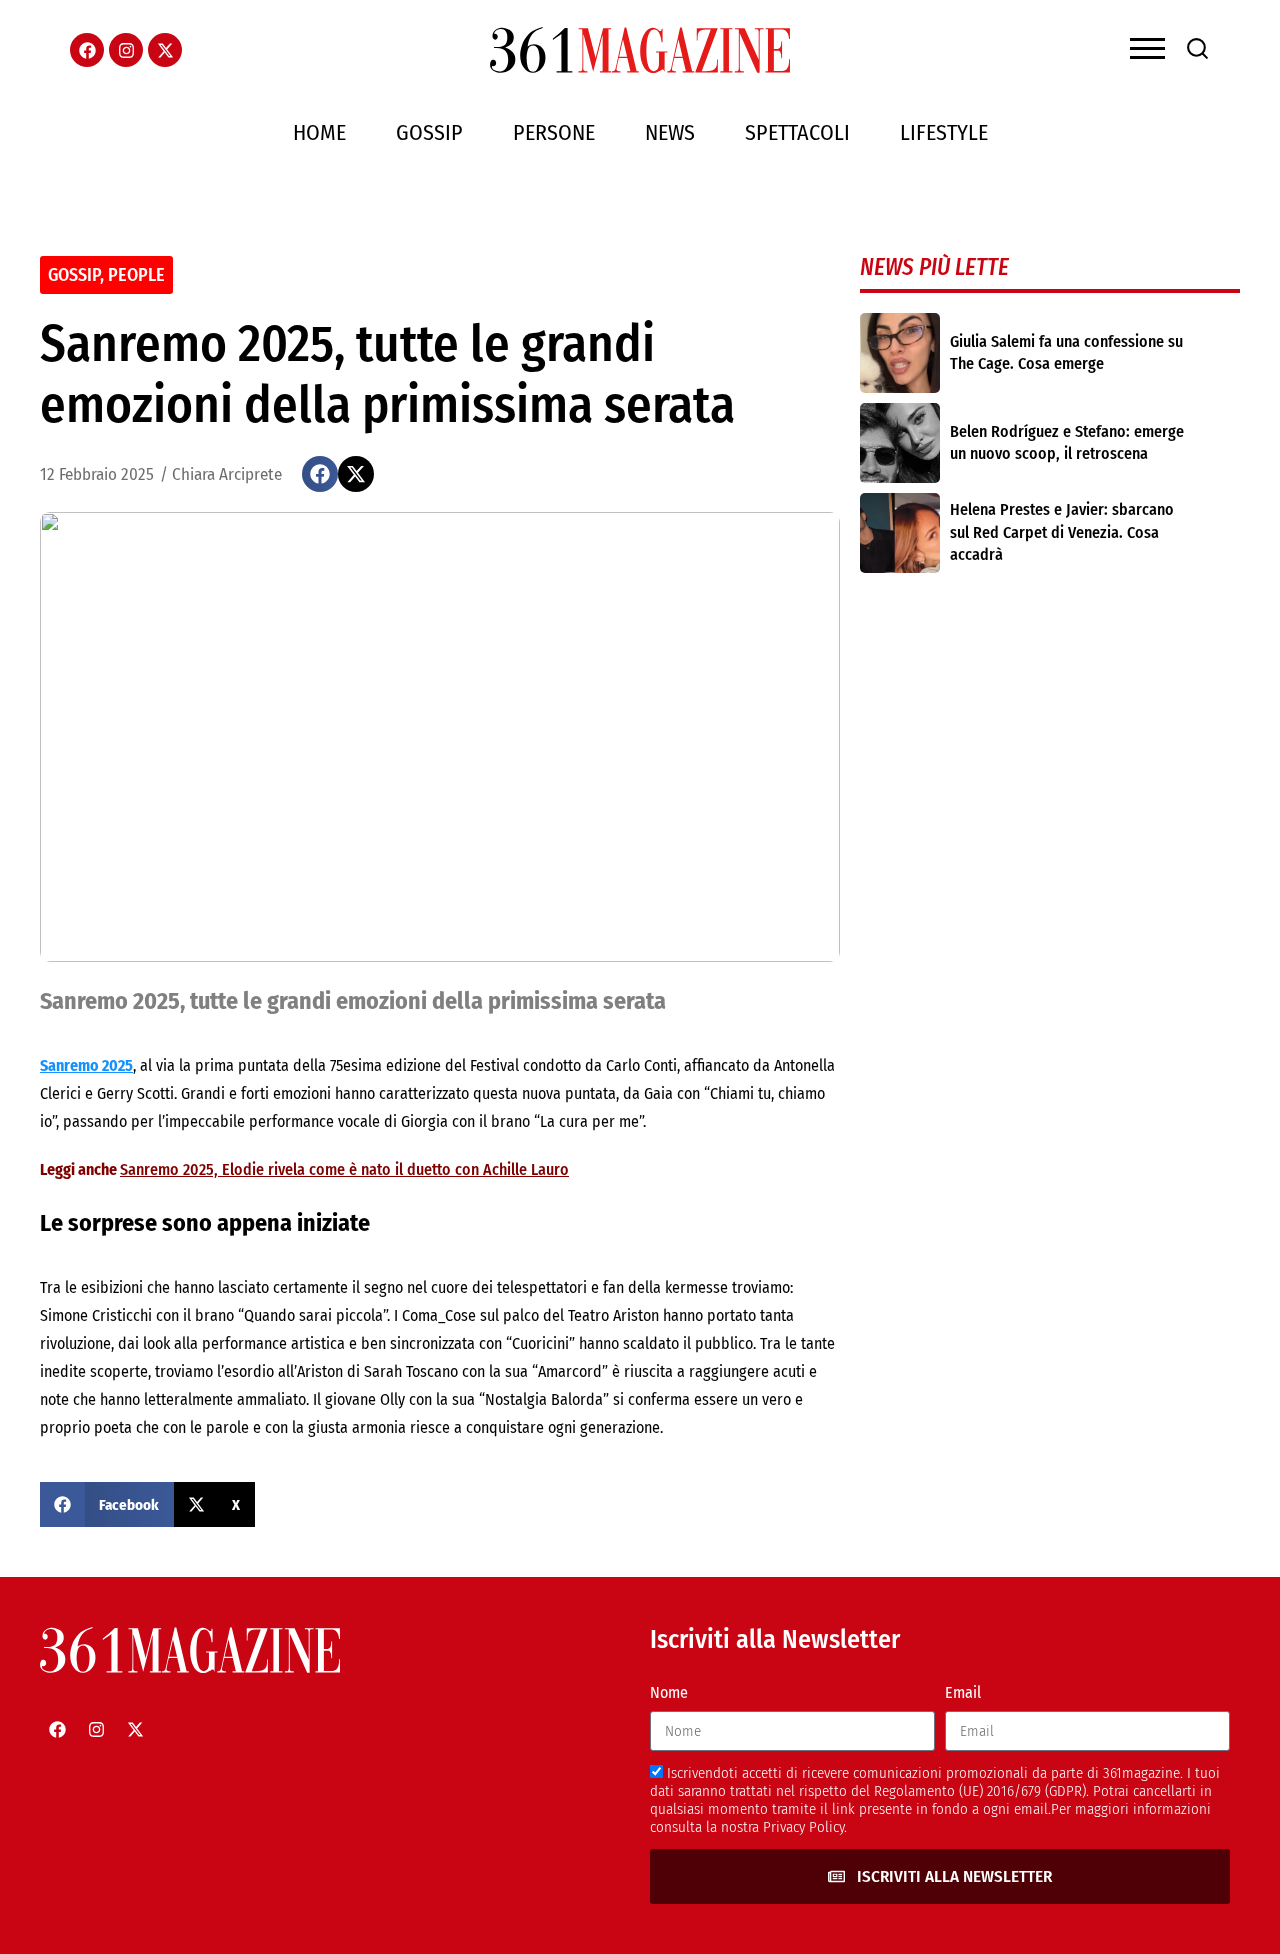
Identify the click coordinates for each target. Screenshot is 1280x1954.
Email (963, 1692)
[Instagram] (126, 50)
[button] (320, 474)
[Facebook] (87, 50)
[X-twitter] (165, 50)
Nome (669, 1692)
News (670, 132)
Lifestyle (944, 132)
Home (319, 132)
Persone (554, 132)
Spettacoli (797, 132)
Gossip (429, 132)
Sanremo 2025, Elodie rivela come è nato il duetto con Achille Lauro (344, 1169)
